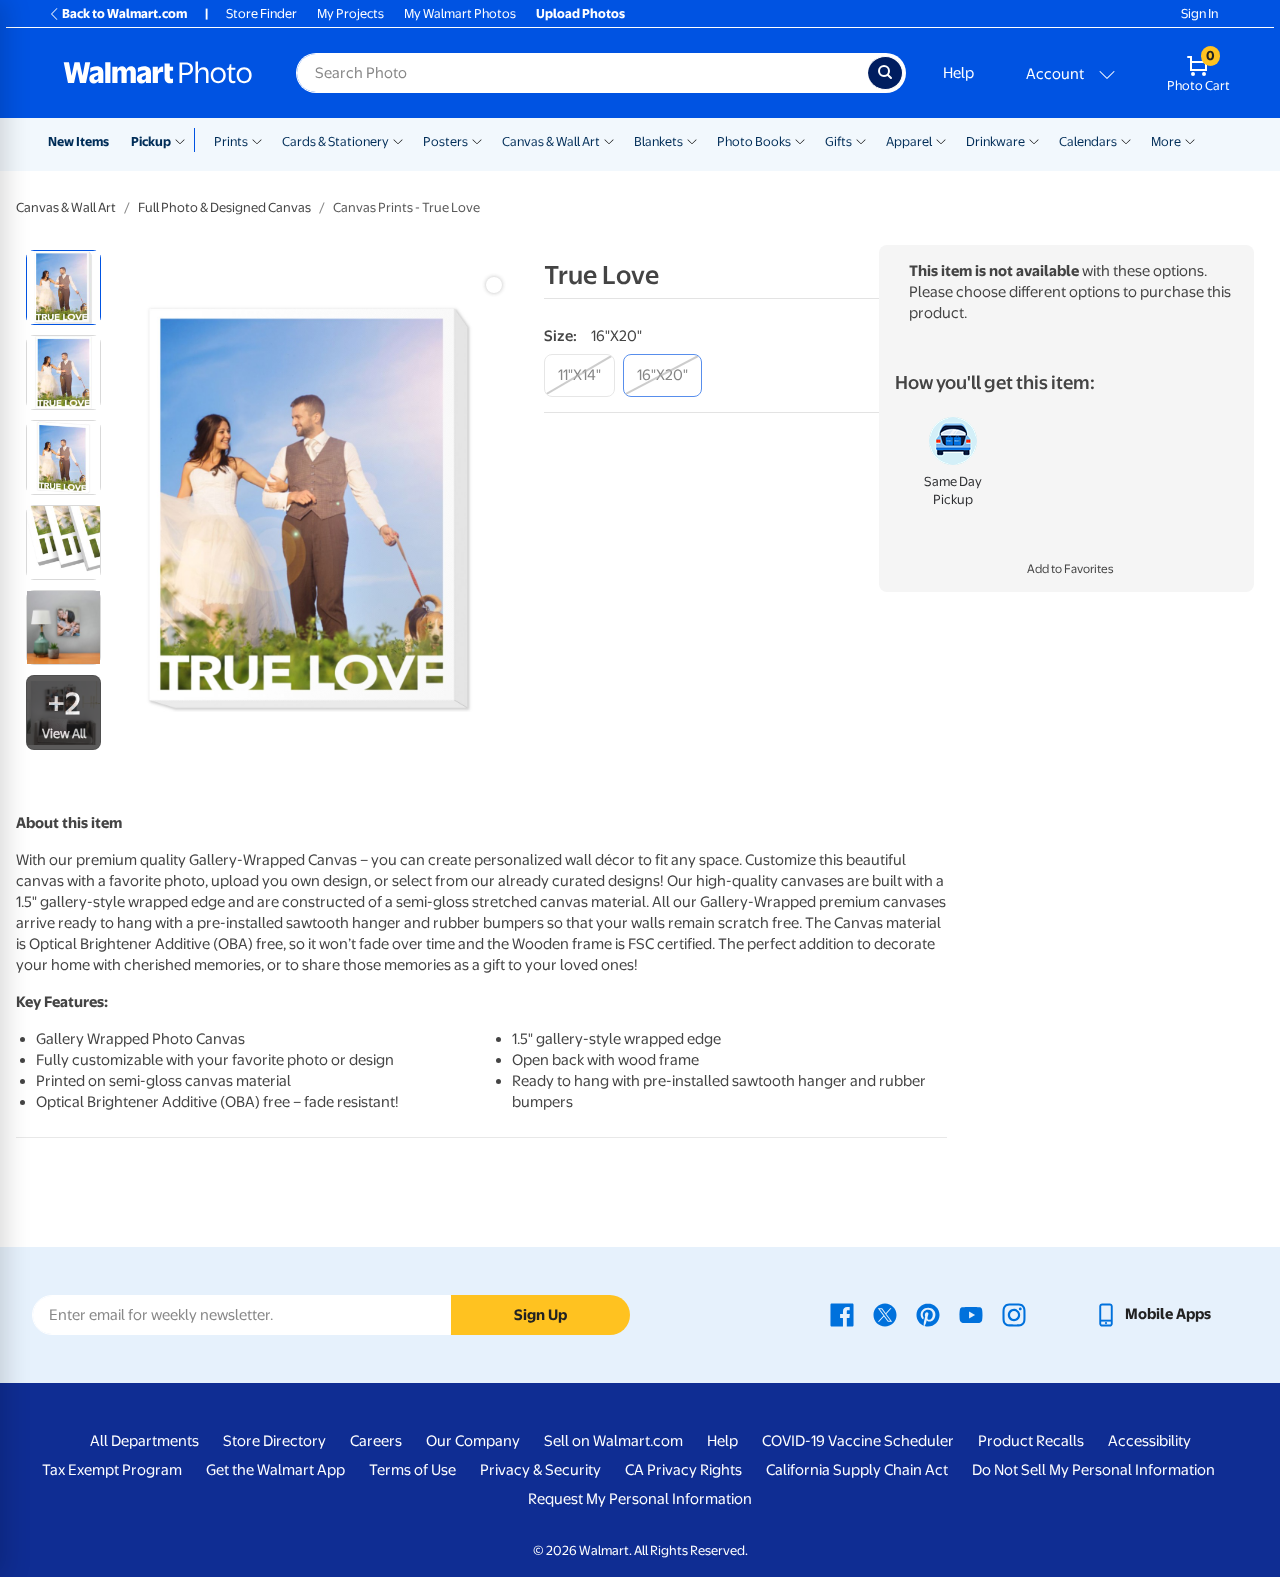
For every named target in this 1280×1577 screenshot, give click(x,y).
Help (958, 73)
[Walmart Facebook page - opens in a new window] (842, 1314)
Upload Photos (580, 13)
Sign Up (540, 1315)
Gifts (838, 141)
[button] (1066, 569)
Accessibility (1149, 1441)
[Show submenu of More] (1190, 140)
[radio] (63, 287)
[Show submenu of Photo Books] (800, 140)
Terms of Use (412, 1470)
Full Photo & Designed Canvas (224, 207)
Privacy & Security (540, 1470)
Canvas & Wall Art (551, 141)
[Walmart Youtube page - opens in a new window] (971, 1314)
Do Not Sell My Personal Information (1093, 1470)
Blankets (658, 141)
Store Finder (261, 13)
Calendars (1088, 141)
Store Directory (274, 1441)
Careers (376, 1441)
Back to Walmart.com (124, 13)
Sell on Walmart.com (613, 1441)
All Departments (144, 1441)
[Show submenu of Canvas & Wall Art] (609, 140)
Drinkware (995, 141)
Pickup (151, 141)
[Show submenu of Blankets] (692, 140)
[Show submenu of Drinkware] (1034, 140)
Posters (445, 141)
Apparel (909, 141)
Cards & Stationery (335, 141)
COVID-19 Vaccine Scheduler (858, 1441)
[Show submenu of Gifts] (861, 140)
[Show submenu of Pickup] (184, 140)
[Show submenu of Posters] (477, 140)
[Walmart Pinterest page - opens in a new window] (928, 1314)
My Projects (350, 13)
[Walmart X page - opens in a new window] (885, 1314)
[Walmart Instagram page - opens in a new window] (1014, 1314)
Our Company (473, 1441)
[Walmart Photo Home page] (158, 73)
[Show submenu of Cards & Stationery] (398, 140)
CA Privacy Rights (683, 1470)
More (1166, 141)
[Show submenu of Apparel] (941, 140)
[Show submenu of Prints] (257, 140)
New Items (78, 141)
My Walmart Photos (460, 13)
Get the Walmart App (275, 1470)
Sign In (1199, 13)
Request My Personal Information (640, 1499)
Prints (231, 141)
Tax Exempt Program (112, 1470)
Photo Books (754, 141)
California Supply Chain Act (857, 1470)
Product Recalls (1031, 1441)
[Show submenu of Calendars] (1126, 140)
